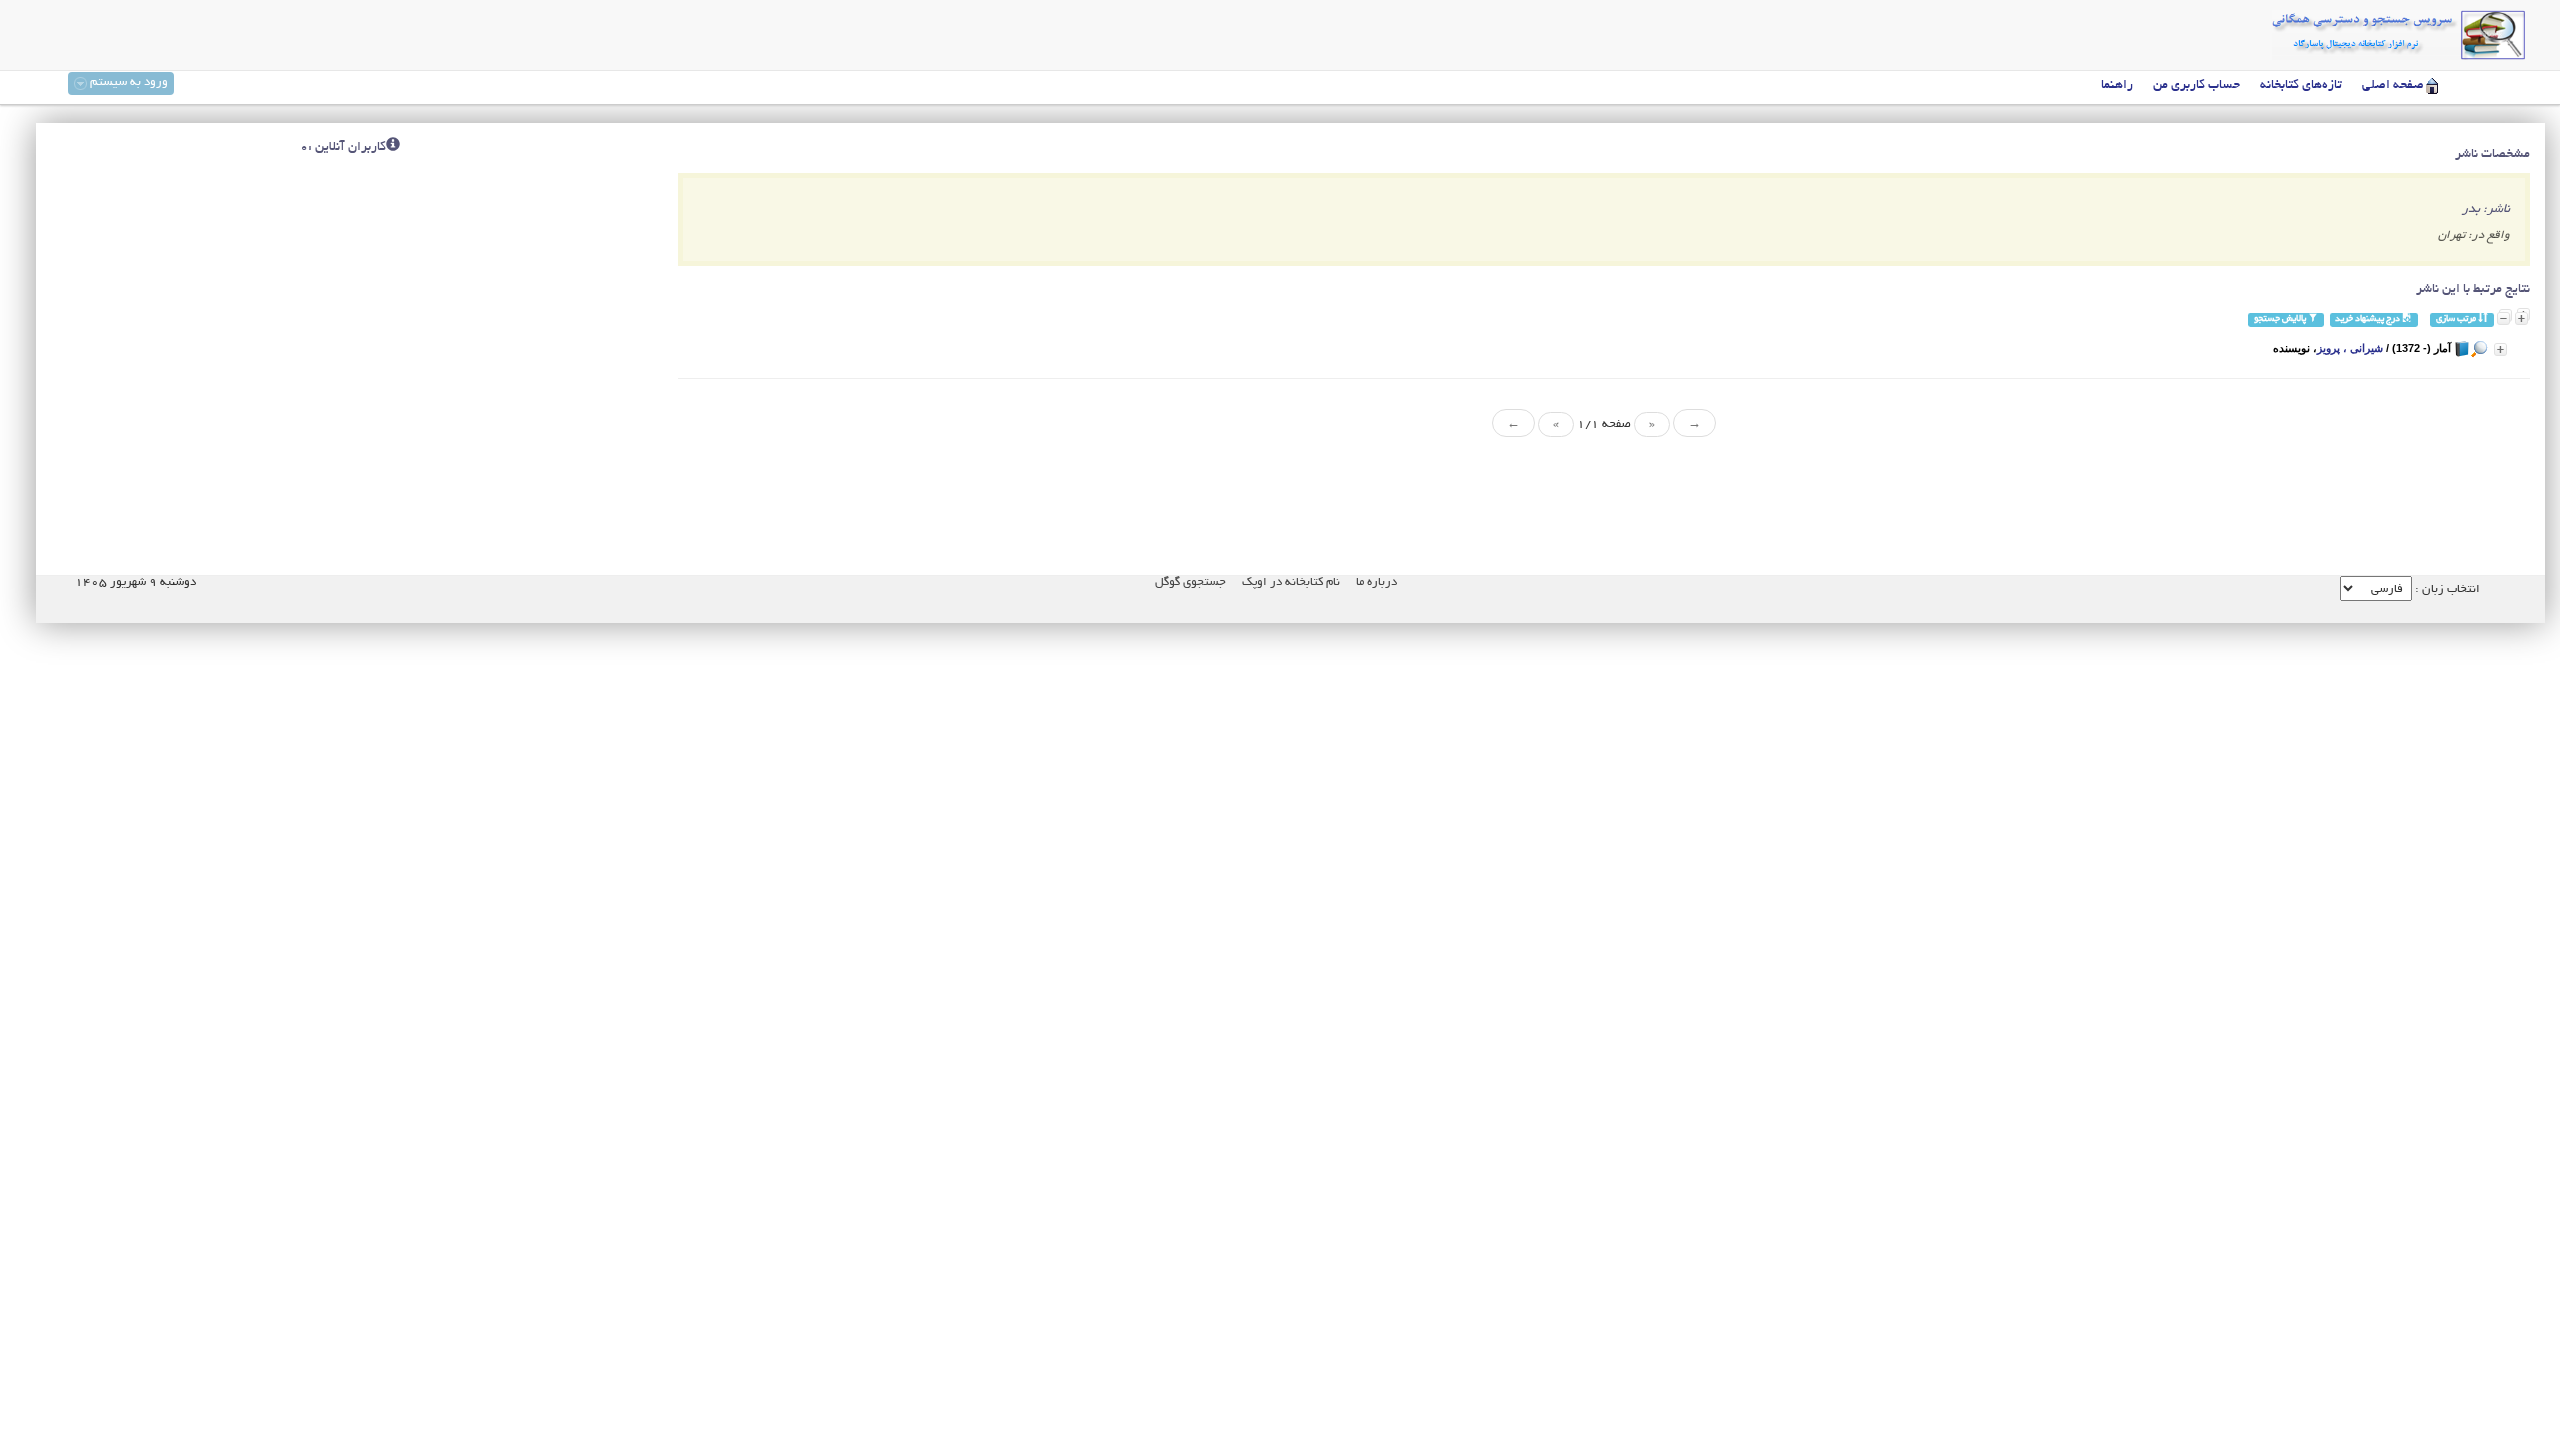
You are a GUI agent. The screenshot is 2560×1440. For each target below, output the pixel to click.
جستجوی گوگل (1190, 582)
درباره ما (1376, 582)
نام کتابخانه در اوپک (1291, 582)
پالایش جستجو (2281, 319)
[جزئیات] (2500, 349)
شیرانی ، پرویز (2350, 348)
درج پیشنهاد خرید (2368, 319)
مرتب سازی (2457, 319)
